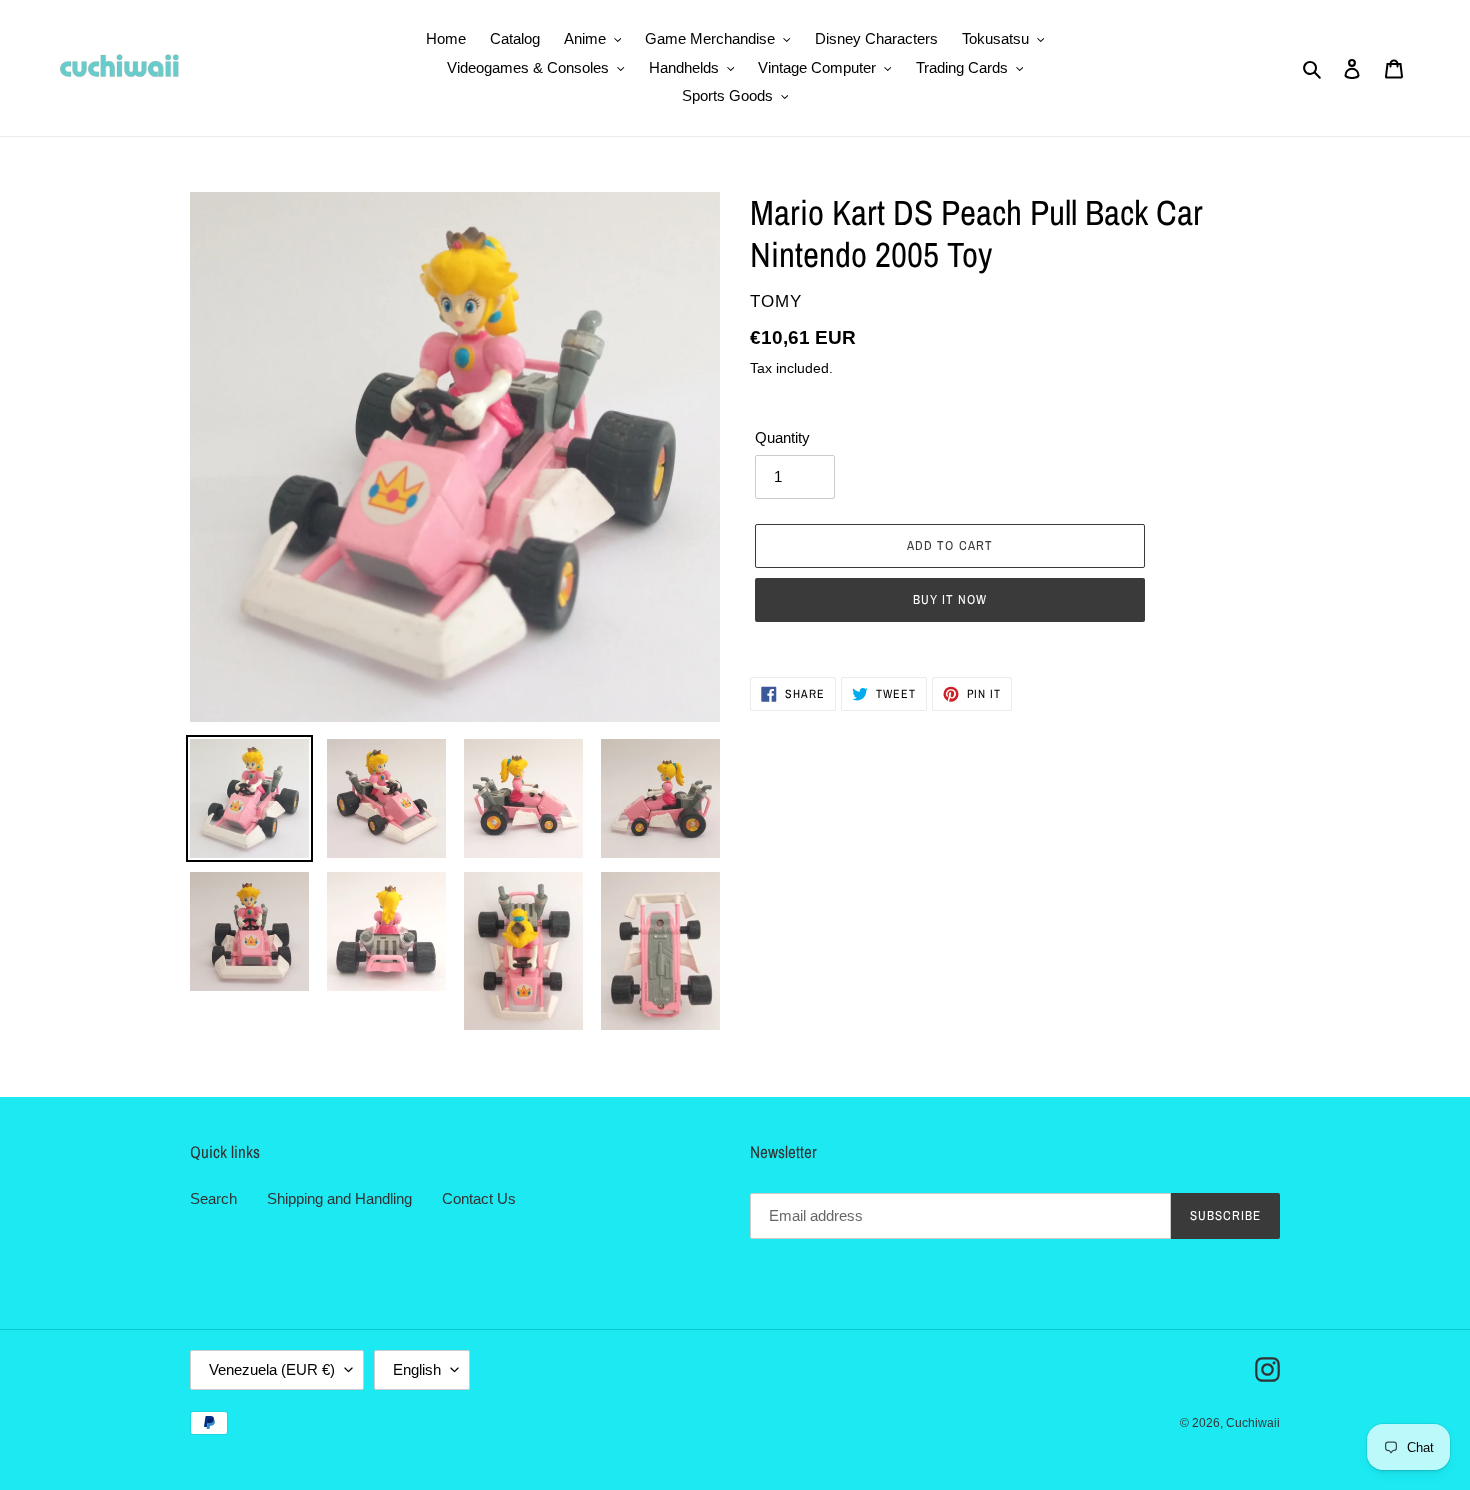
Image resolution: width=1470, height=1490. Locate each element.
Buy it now (950, 599)
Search (213, 1198)
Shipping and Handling (339, 1198)
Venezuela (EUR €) (272, 1369)
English (417, 1369)
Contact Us (479, 1198)
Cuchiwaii (1253, 1423)
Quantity (782, 437)
